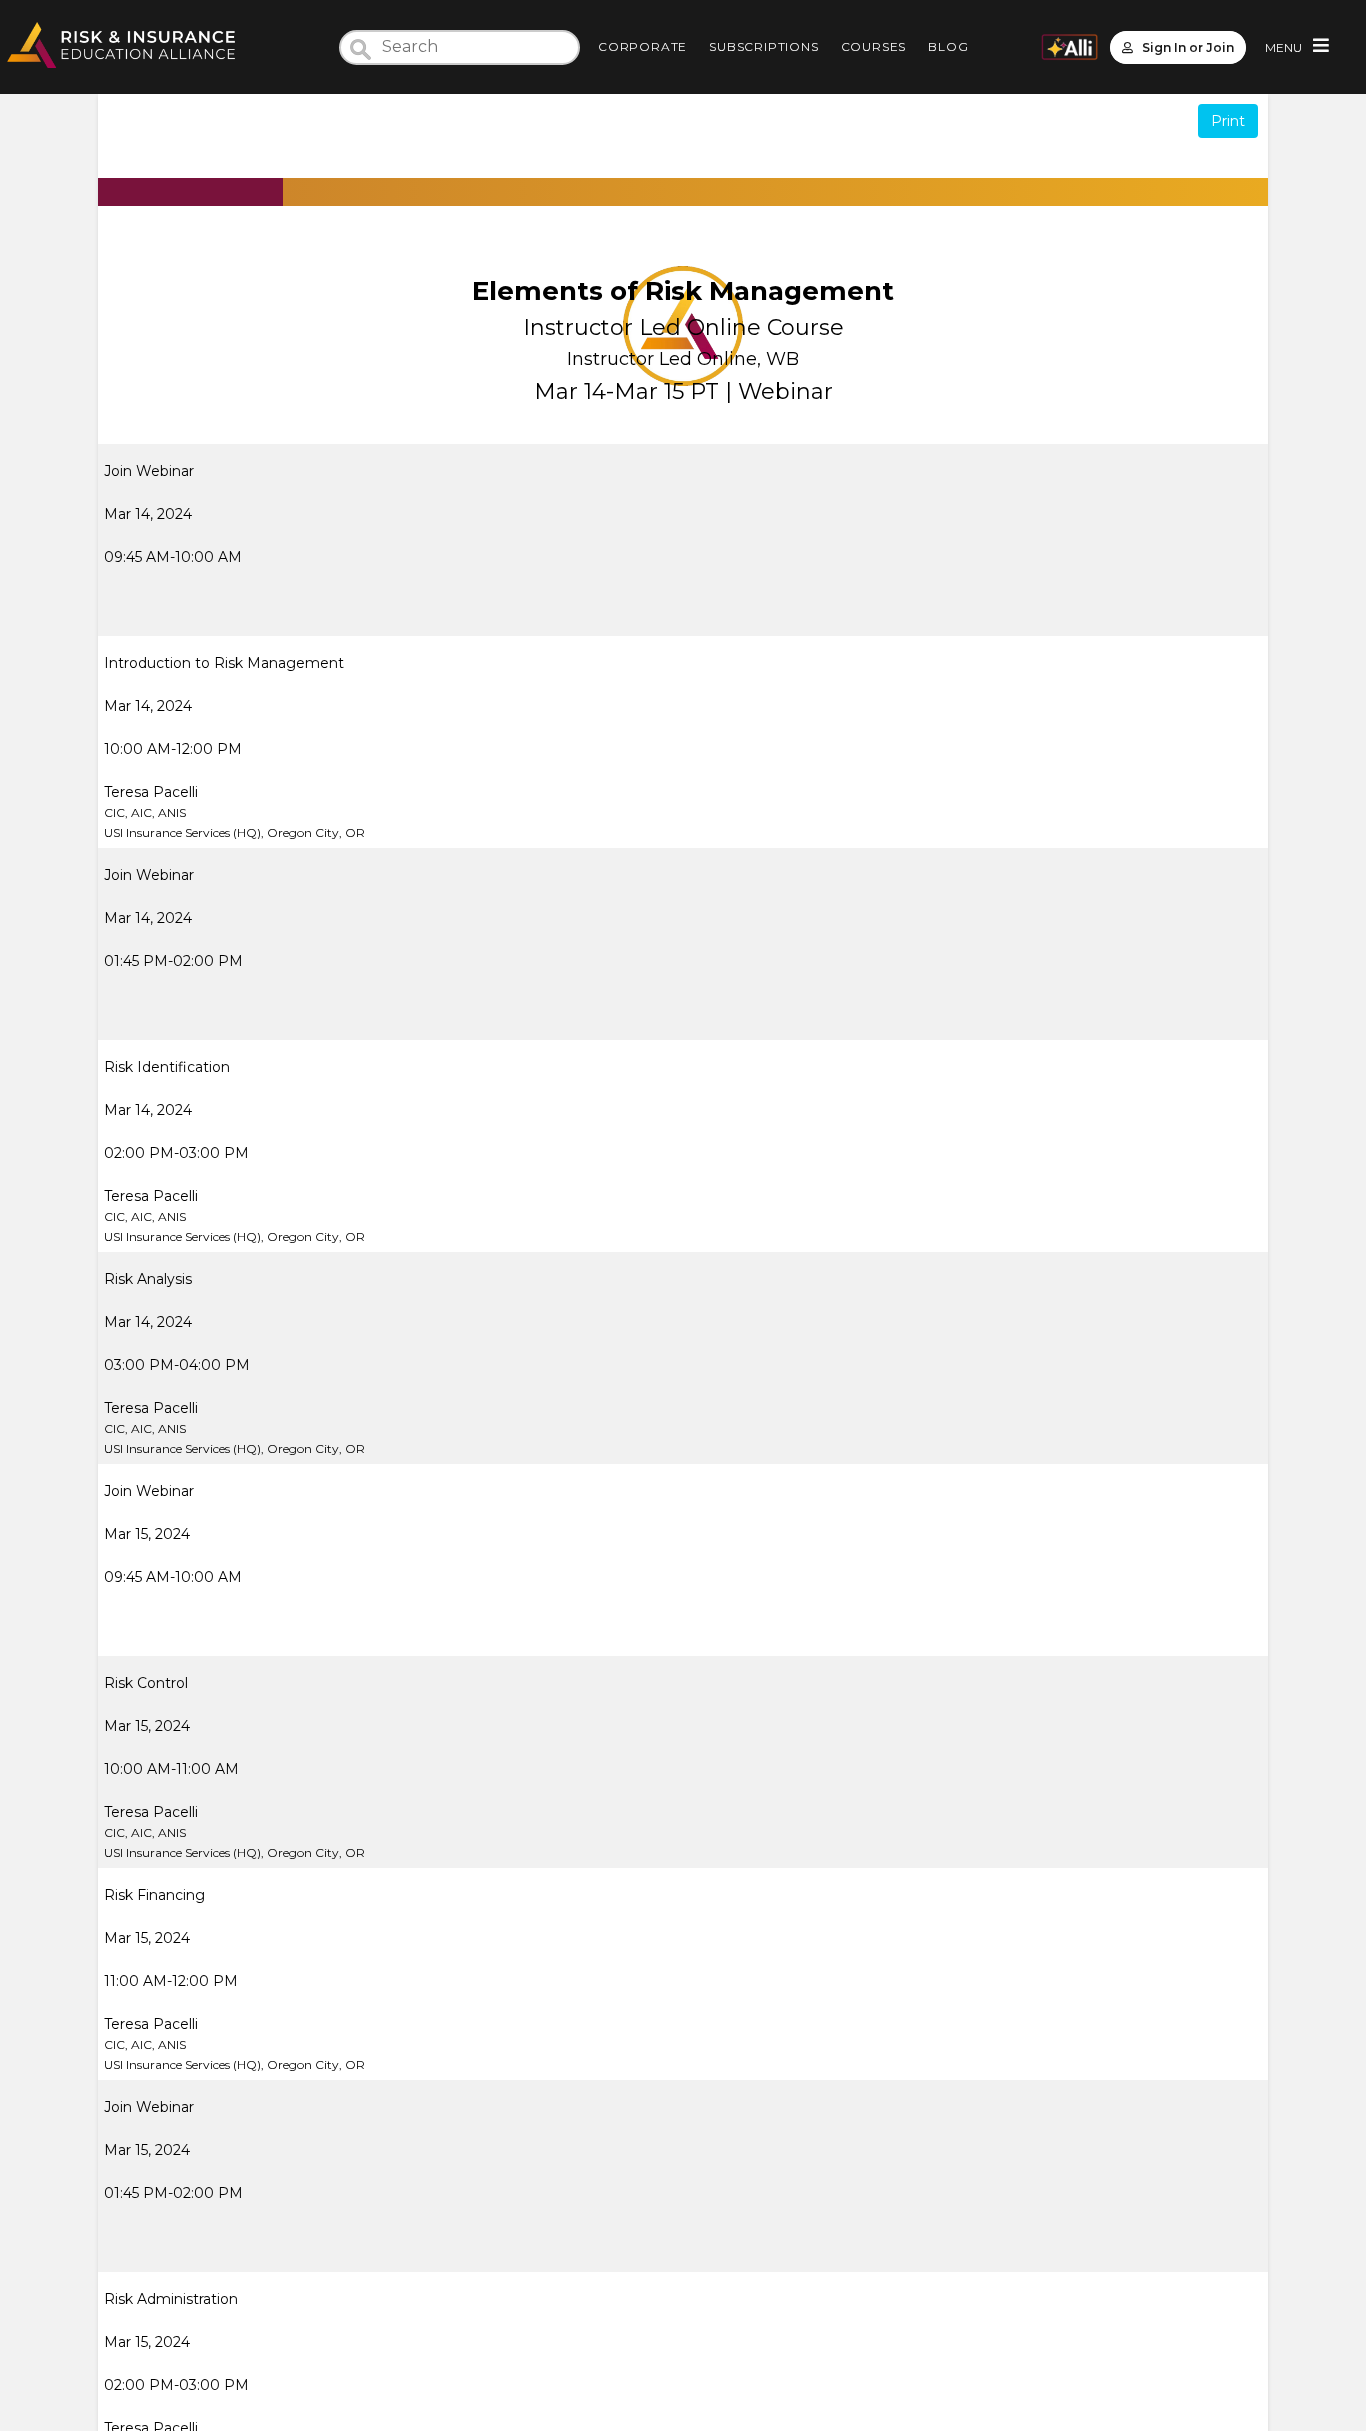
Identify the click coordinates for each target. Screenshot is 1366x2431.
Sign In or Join (1188, 47)
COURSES (874, 46)
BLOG (948, 46)
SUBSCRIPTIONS (763, 46)
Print (1228, 121)
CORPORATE (642, 46)
